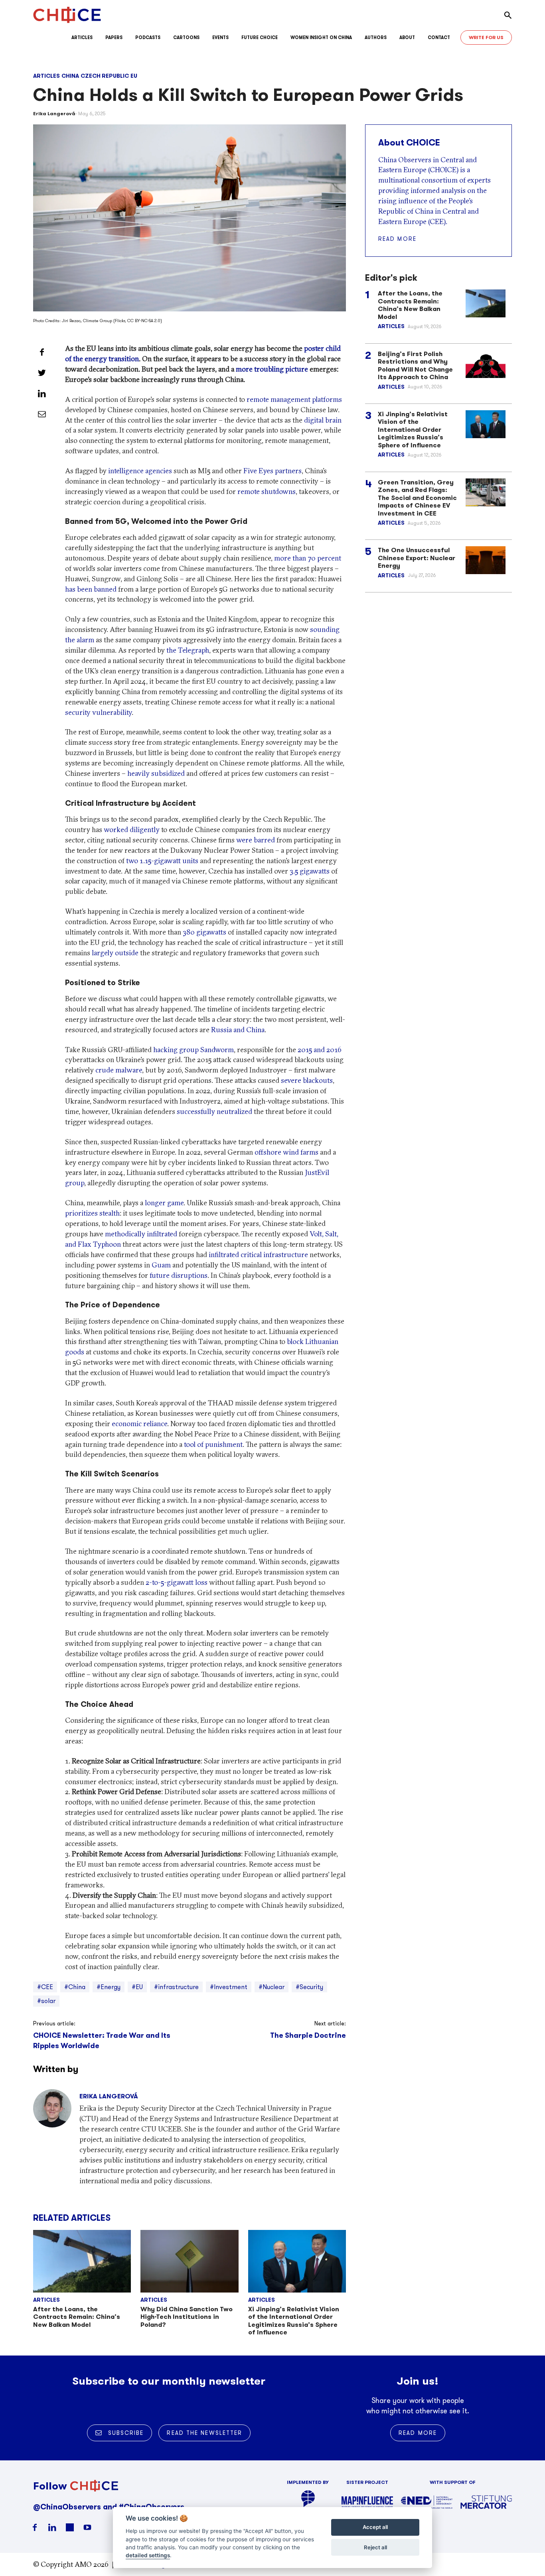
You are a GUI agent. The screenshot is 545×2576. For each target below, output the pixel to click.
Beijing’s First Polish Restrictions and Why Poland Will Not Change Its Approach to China (415, 366)
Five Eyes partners (272, 471)
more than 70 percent (308, 558)
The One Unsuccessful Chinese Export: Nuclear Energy (417, 558)
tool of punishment (213, 1444)
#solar (46, 2001)
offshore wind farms (286, 1152)
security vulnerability (98, 712)
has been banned (91, 589)
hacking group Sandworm (194, 1050)
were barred (256, 840)
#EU (137, 1987)
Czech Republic (105, 76)
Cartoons (186, 37)
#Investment (229, 1987)
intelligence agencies (140, 471)
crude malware (119, 1070)
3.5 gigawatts (310, 871)
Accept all (375, 2527)
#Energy (109, 1987)
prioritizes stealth (92, 1213)
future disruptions (179, 1275)
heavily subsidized (156, 773)
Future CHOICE (260, 37)
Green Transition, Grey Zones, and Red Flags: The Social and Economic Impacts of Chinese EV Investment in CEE (417, 498)
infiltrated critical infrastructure (258, 1255)
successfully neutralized (214, 1111)
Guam (161, 1265)
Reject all (375, 2547)
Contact (439, 37)
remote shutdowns (267, 491)
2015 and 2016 (320, 1050)
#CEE (45, 1987)
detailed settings (148, 2556)
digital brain (323, 420)
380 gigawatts (204, 932)
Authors (376, 37)
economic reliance (139, 1424)
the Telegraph (188, 650)
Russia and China (238, 1030)
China (70, 76)
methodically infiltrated (141, 1234)
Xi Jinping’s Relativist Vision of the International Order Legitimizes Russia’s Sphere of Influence (294, 2321)
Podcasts (148, 37)
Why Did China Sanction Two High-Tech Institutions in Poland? (187, 2317)
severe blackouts (307, 1080)
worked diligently (132, 829)
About (407, 37)
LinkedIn (52, 2527)
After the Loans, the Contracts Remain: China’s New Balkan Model (77, 2317)
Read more (397, 239)
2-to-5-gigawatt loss (177, 1582)
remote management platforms (294, 399)
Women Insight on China (321, 37)
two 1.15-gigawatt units (162, 861)
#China (75, 1987)
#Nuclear (272, 1987)
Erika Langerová (54, 113)
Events (220, 37)
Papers (114, 37)
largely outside (115, 953)
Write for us (486, 37)
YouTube (87, 2527)
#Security (309, 1987)
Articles (82, 37)
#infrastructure (176, 1987)
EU (134, 76)
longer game (164, 1203)
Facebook (35, 2527)
